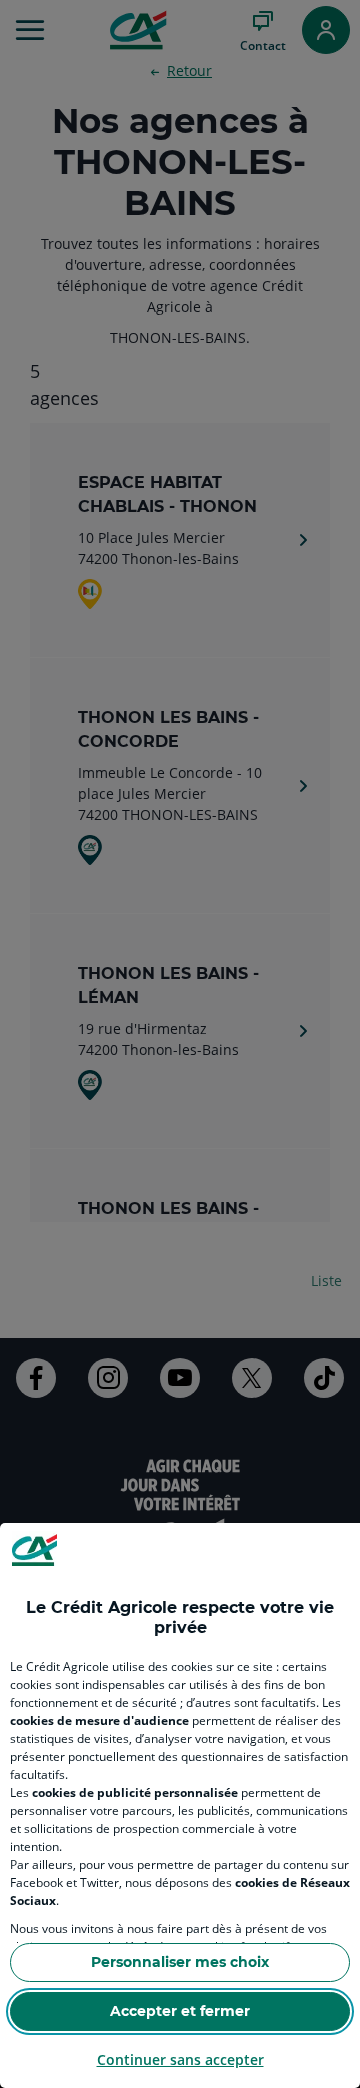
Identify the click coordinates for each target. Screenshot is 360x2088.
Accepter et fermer (180, 2011)
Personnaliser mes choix (180, 1962)
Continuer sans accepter (180, 2059)
